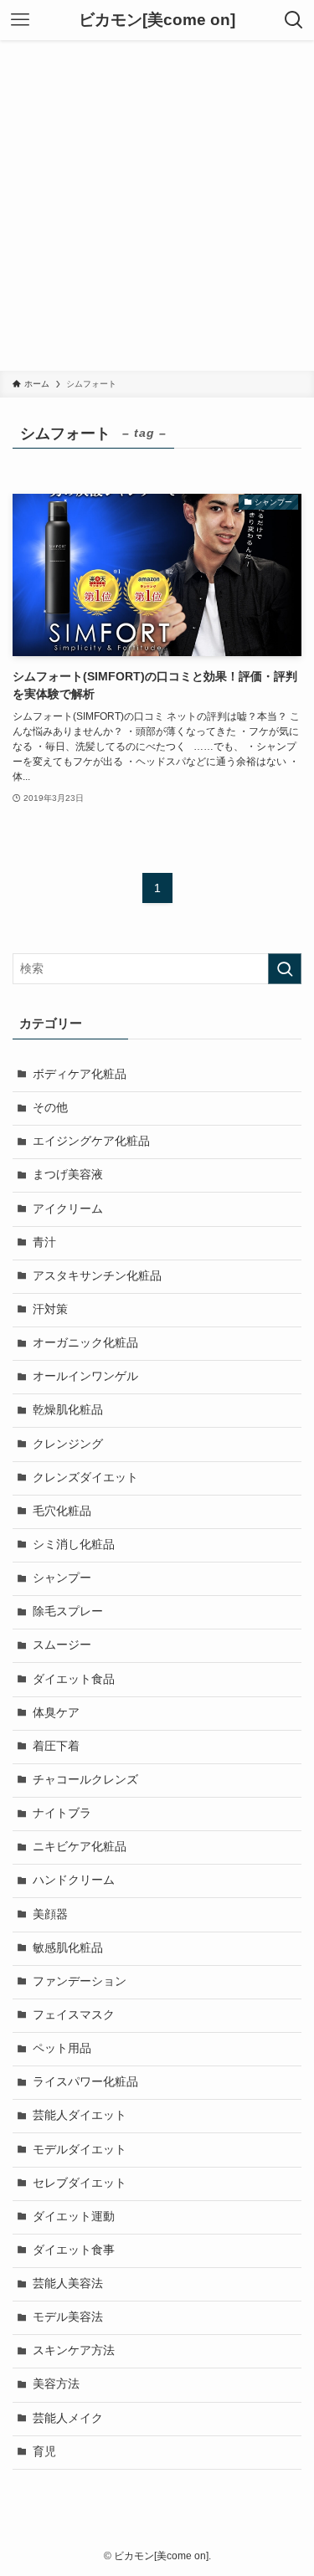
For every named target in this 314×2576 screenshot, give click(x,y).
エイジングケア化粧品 (91, 1141)
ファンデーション (80, 1981)
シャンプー (62, 1578)
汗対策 (50, 1309)
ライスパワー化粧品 (85, 2082)
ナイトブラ (62, 1813)
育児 (44, 2452)
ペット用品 (62, 2048)
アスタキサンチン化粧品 (97, 1276)
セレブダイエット (80, 2183)
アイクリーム (68, 1209)
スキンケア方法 (74, 2350)
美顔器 (50, 1914)
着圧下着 (56, 1746)
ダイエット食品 (74, 1679)
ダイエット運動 (74, 2217)
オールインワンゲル (85, 1376)
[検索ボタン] (294, 20)
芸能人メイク (68, 2418)
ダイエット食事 (74, 2250)
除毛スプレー (68, 1611)
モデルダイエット (80, 2150)
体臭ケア (56, 1713)
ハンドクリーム (74, 1880)
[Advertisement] (157, 205)
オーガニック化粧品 (85, 1343)
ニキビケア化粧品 (80, 1847)
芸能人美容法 (68, 2284)
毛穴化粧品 (62, 1511)
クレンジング (68, 1444)
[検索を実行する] (285, 969)
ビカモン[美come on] (157, 21)
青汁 (44, 1242)
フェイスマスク (74, 2015)
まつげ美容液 (68, 1175)
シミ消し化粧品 (74, 1545)
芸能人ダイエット (80, 2115)
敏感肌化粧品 (68, 1948)
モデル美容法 (68, 2317)
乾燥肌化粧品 (68, 1410)
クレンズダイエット (85, 1478)
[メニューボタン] (20, 20)
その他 (50, 1108)
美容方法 (56, 2384)
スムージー (62, 1645)
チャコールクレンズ (85, 1780)
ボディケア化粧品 (80, 1074)
